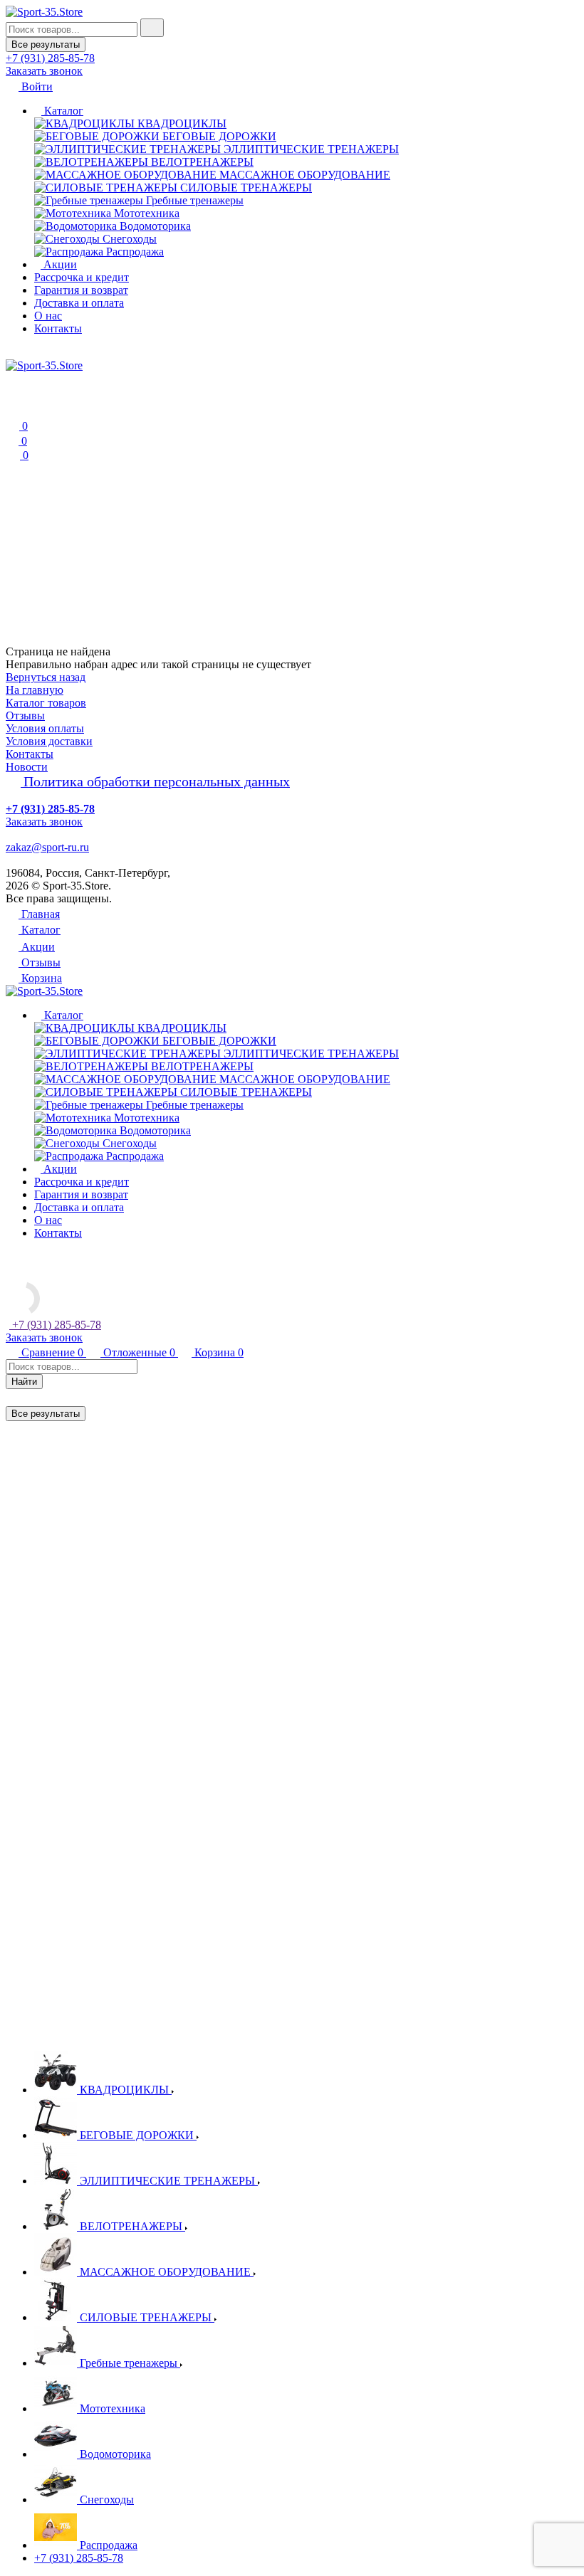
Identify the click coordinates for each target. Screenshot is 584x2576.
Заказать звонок (44, 71)
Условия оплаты (45, 728)
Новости (27, 767)
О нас (48, 316)
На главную (35, 690)
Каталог (62, 111)
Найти (24, 1382)
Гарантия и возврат (81, 290)
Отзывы (25, 716)
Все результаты (46, 44)
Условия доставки (49, 741)
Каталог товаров (46, 703)
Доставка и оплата (79, 303)
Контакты (58, 328)
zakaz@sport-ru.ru (47, 847)
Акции (59, 264)
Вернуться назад (46, 677)
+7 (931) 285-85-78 (79, 2558)
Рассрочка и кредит (82, 277)
